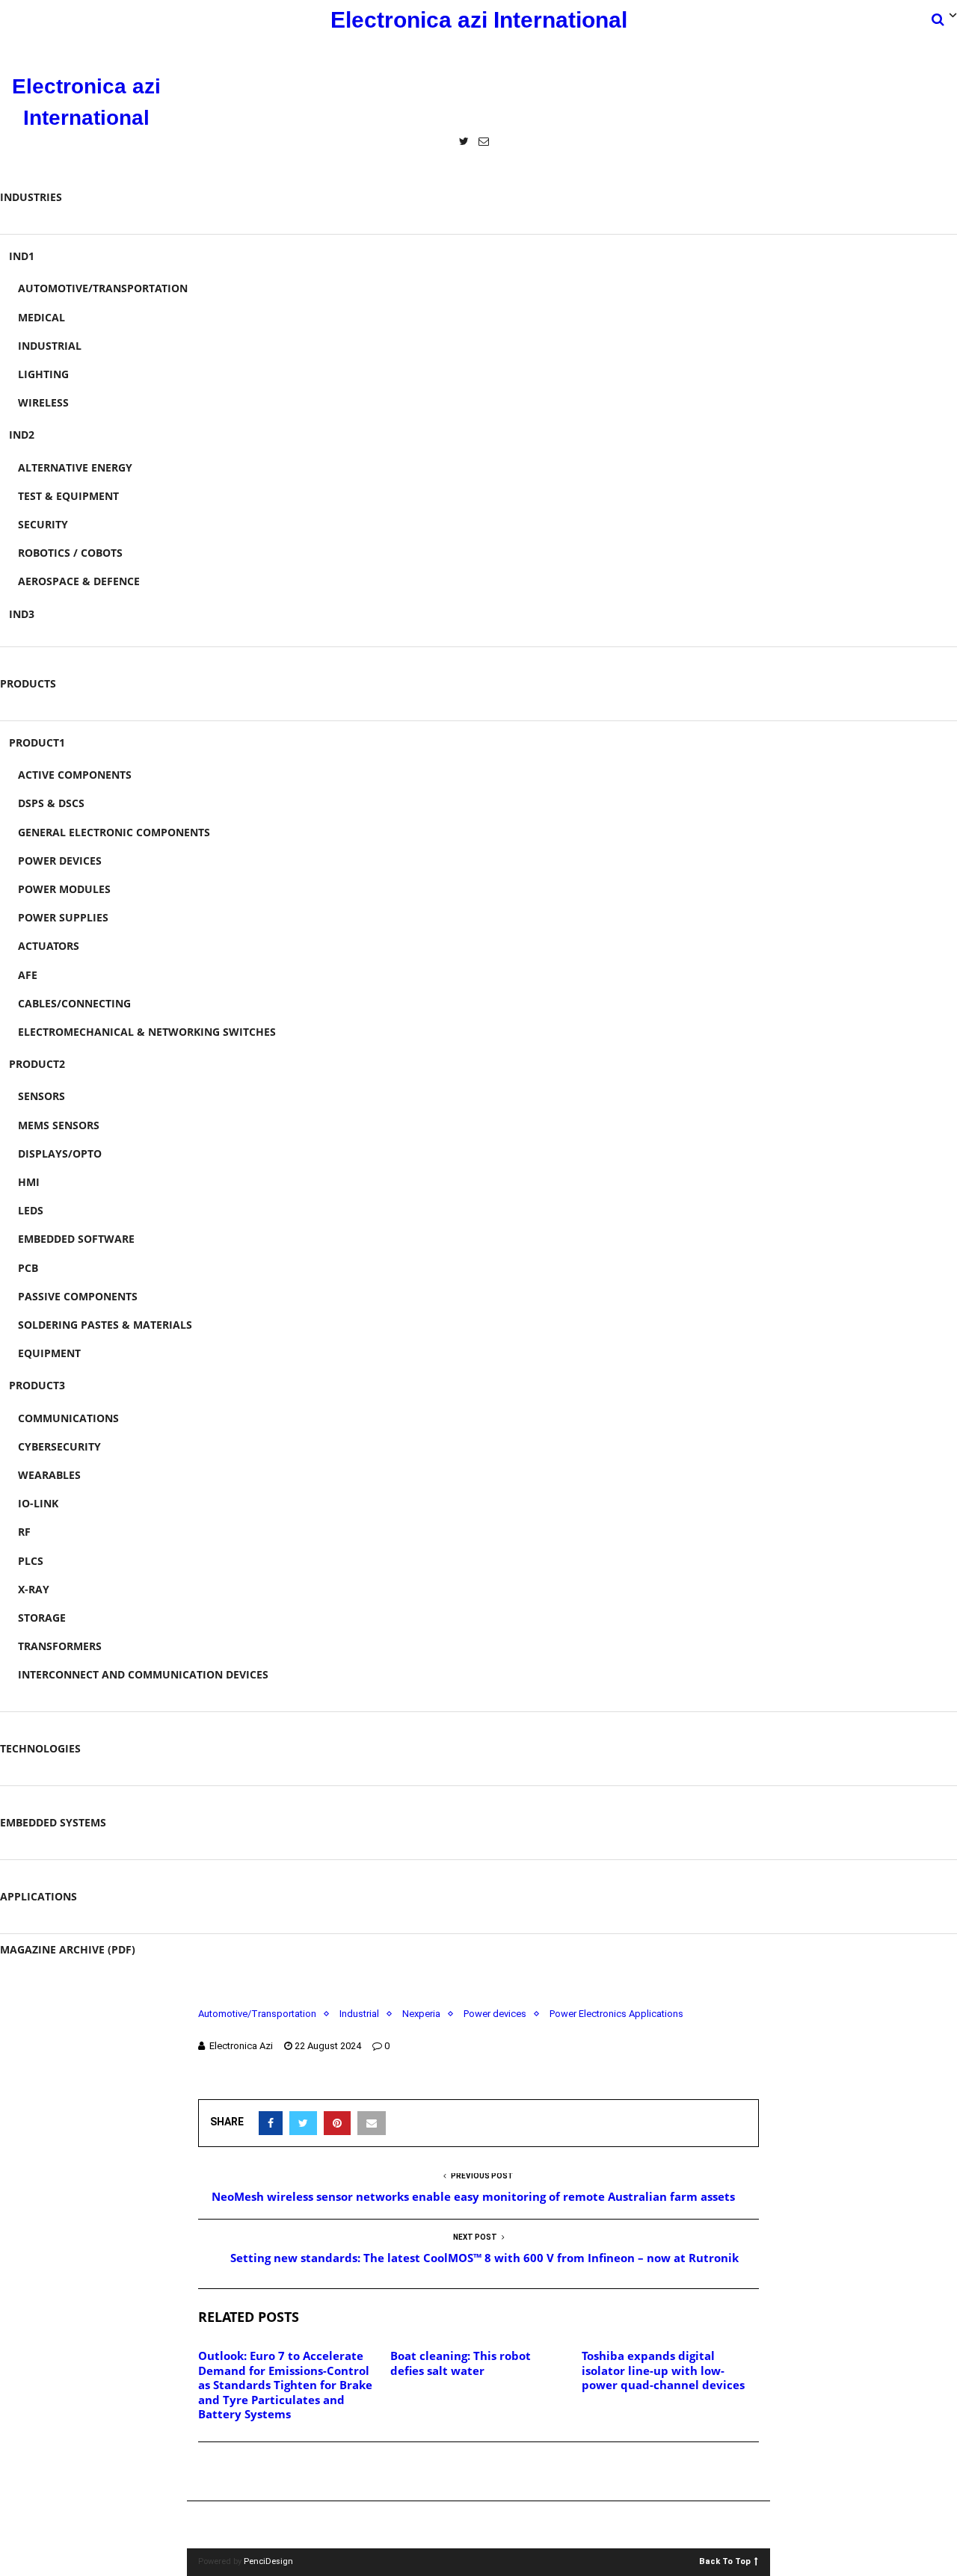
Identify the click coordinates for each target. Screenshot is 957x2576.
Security (43, 524)
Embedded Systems (53, 1822)
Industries (31, 197)
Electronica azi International (479, 20)
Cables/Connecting (74, 1003)
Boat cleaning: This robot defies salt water (461, 2363)
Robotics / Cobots (70, 553)
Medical (41, 317)
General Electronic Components (114, 832)
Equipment (49, 1353)
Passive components (78, 1296)
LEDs (31, 1210)
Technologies (40, 1748)
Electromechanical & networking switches (147, 1032)
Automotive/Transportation (103, 288)
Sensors (41, 1096)
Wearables (49, 1475)
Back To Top (725, 2561)
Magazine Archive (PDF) (68, 1949)
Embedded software (76, 1239)
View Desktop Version (484, 2525)
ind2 (22, 435)
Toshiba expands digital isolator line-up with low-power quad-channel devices (663, 2370)
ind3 (22, 614)
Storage (42, 1618)
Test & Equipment (68, 496)
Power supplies (63, 917)
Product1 (37, 742)
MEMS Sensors (59, 1125)
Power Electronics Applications (616, 2014)
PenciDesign (268, 2561)
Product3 (37, 1385)
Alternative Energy (75, 467)
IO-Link (38, 1503)
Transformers (60, 1646)
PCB (28, 1268)
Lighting (43, 374)
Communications (68, 1418)
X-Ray (34, 1589)
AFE (28, 975)
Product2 (37, 1064)
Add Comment (251, 2472)
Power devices (60, 861)
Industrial (50, 346)
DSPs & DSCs (51, 803)
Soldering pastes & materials (105, 1325)
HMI (29, 1182)
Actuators (49, 946)
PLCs (31, 1561)
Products (28, 683)
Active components (75, 775)
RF (24, 1532)
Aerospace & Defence (79, 581)
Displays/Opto (60, 1153)
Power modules (64, 889)
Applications (39, 1896)
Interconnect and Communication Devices (143, 1674)
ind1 (22, 256)
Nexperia (421, 2014)
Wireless (43, 402)
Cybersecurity (59, 1446)
